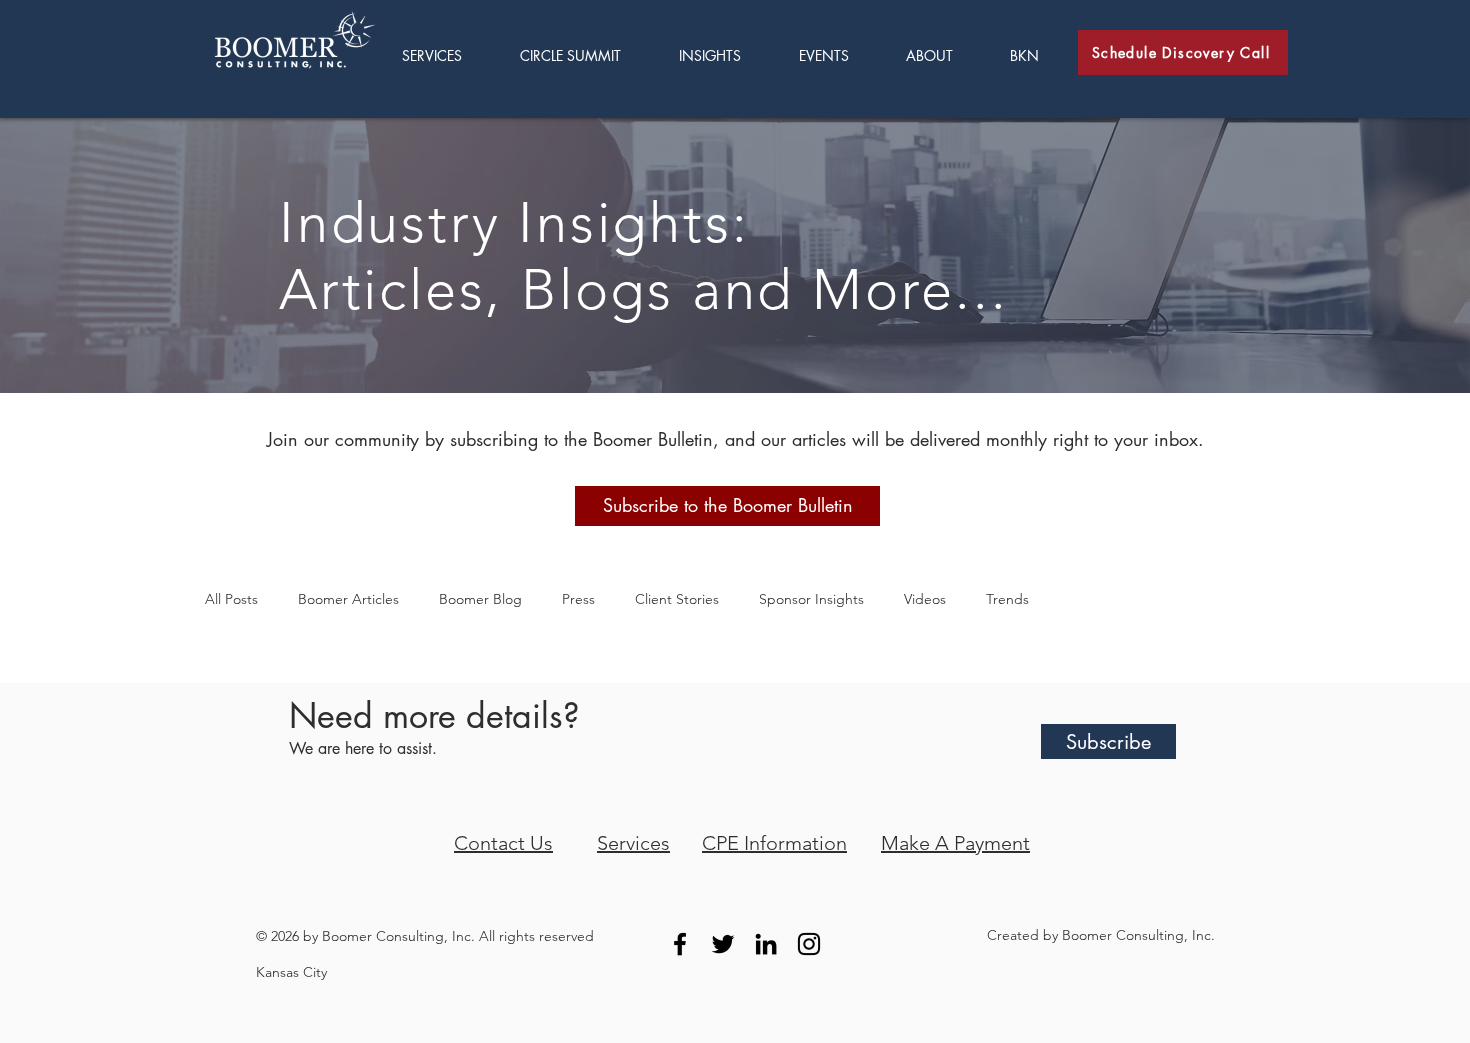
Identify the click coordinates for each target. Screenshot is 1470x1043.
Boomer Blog (480, 599)
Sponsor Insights (811, 599)
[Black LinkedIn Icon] (766, 944)
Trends (1007, 599)
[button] (724, 55)
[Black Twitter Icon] (723, 944)
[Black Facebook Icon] (680, 944)
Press (578, 599)
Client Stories (677, 599)
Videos (925, 599)
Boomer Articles (348, 599)
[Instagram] (809, 944)
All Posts (231, 599)
